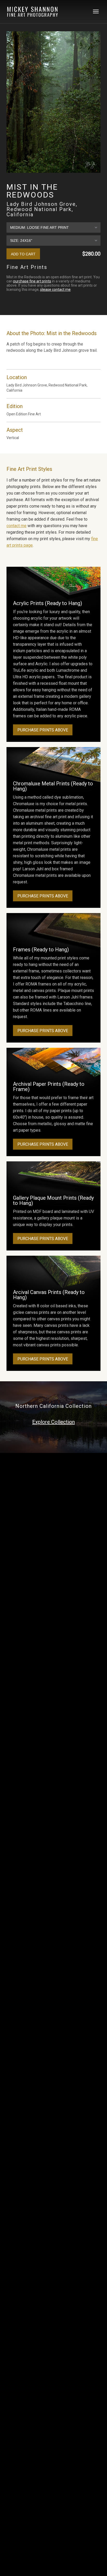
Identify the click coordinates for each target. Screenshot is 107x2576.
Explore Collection (53, 1422)
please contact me (55, 289)
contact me (16, 526)
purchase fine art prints (32, 281)
